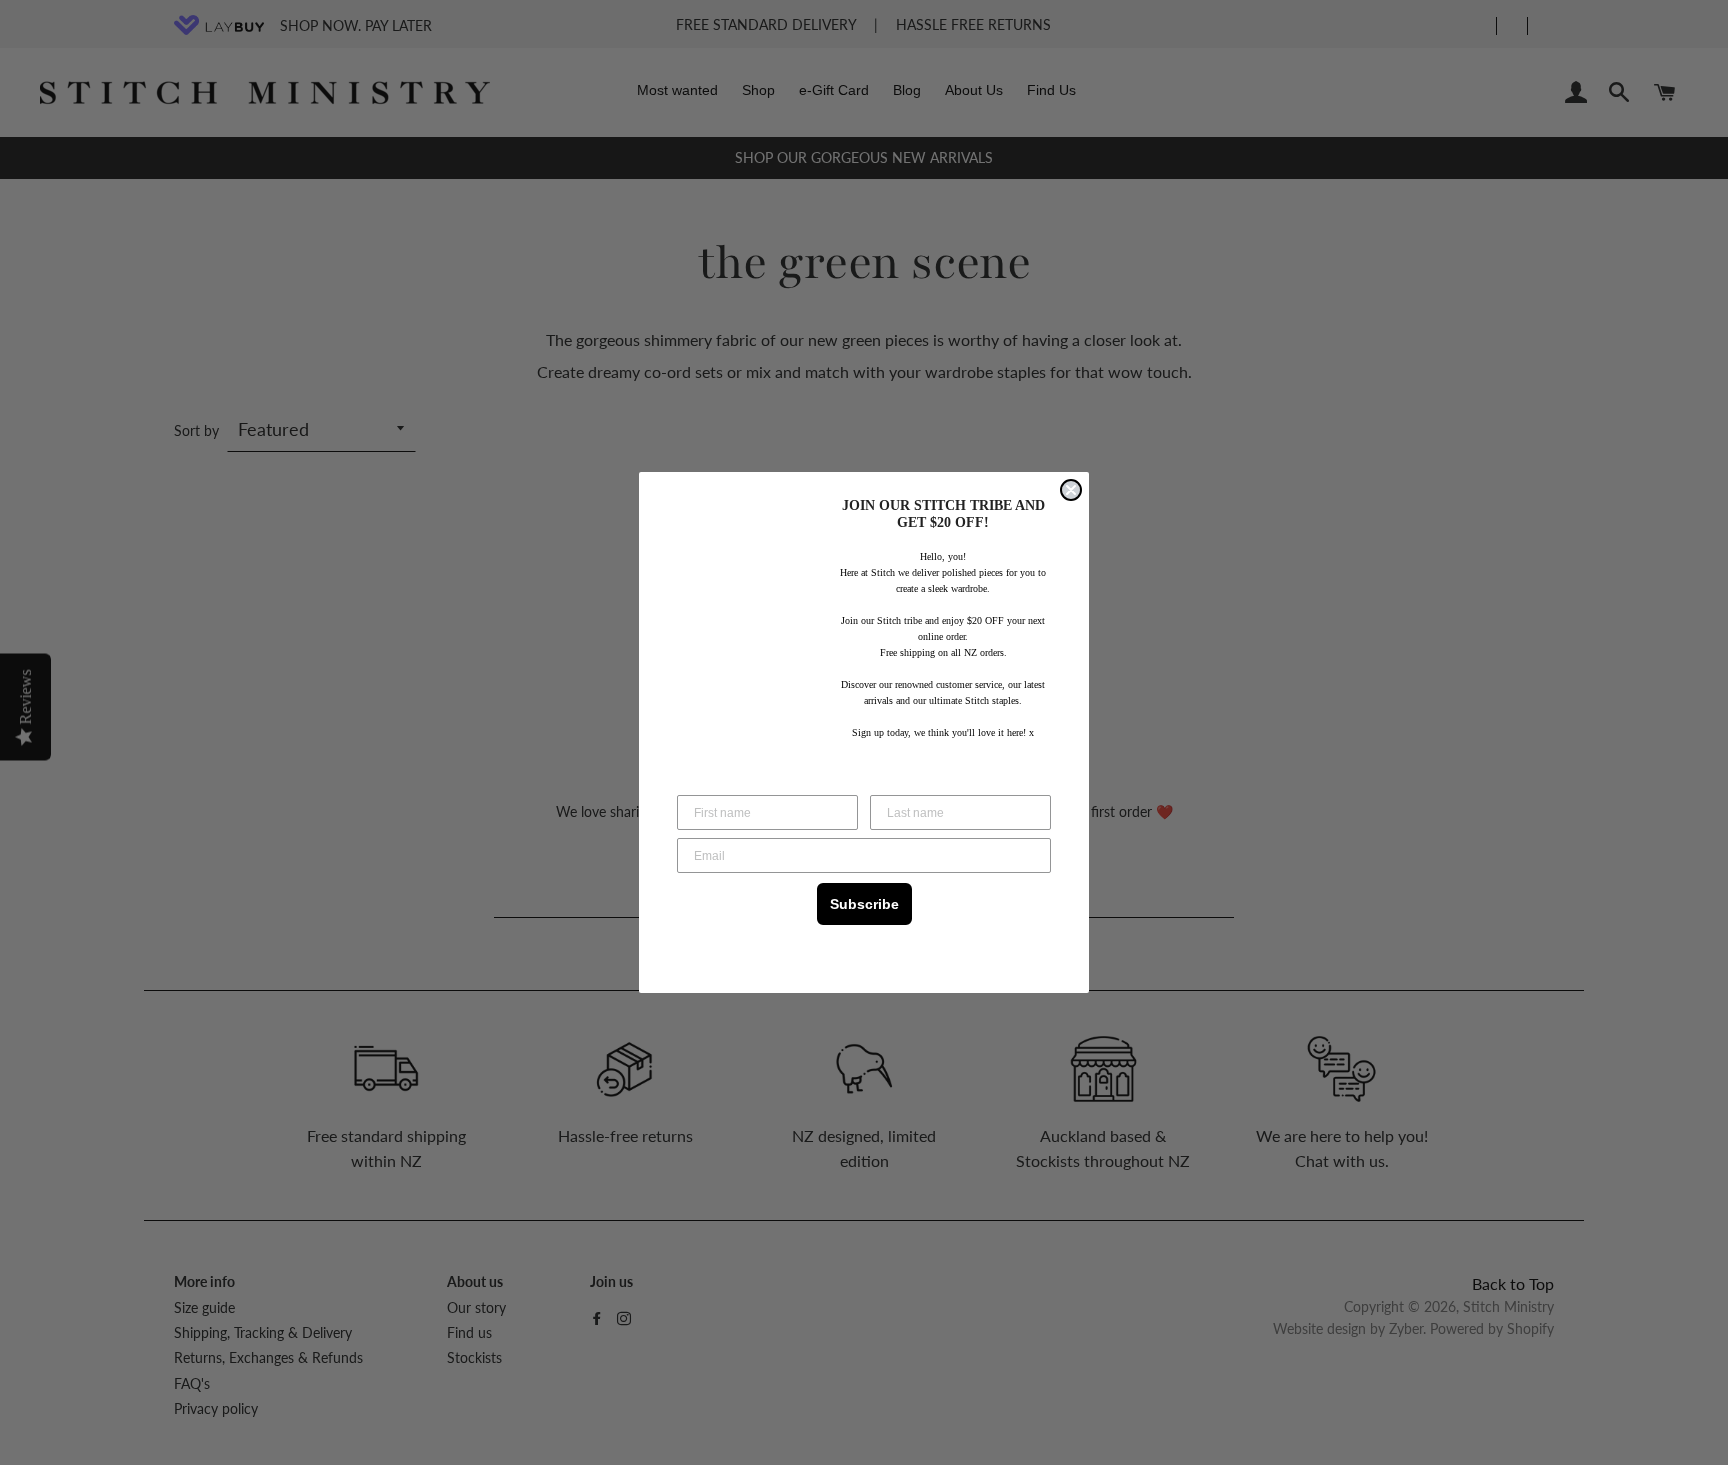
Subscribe (864, 904)
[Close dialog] (1071, 490)
